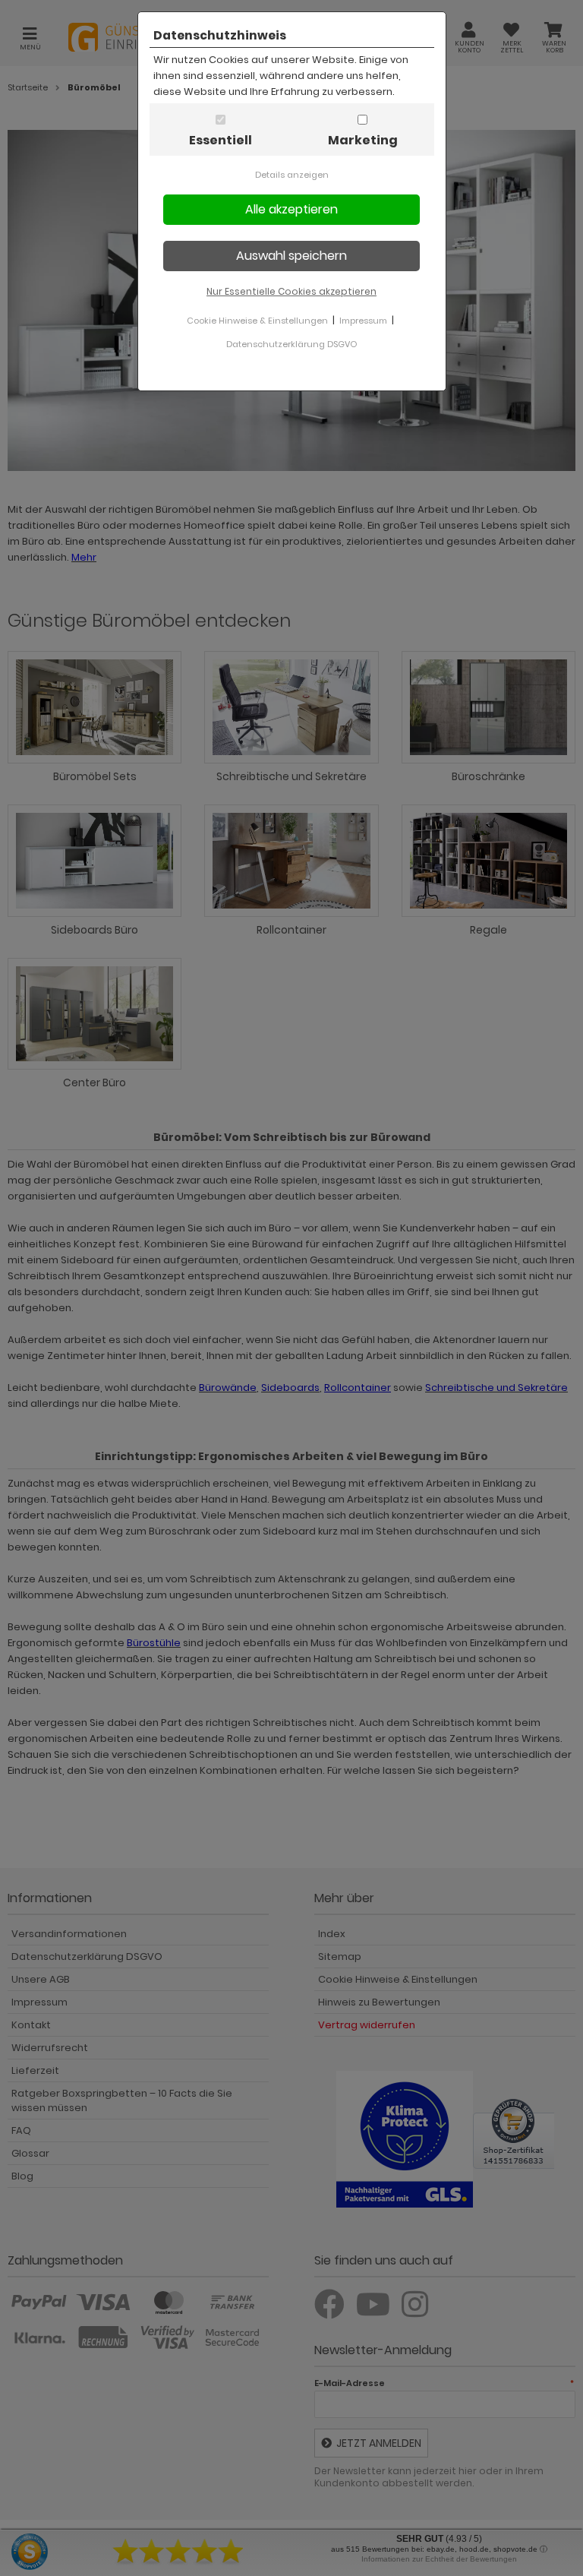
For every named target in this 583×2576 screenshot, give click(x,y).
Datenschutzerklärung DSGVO (291, 344)
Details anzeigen (292, 175)
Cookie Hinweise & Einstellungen (257, 321)
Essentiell (221, 140)
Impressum (363, 321)
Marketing (363, 140)
